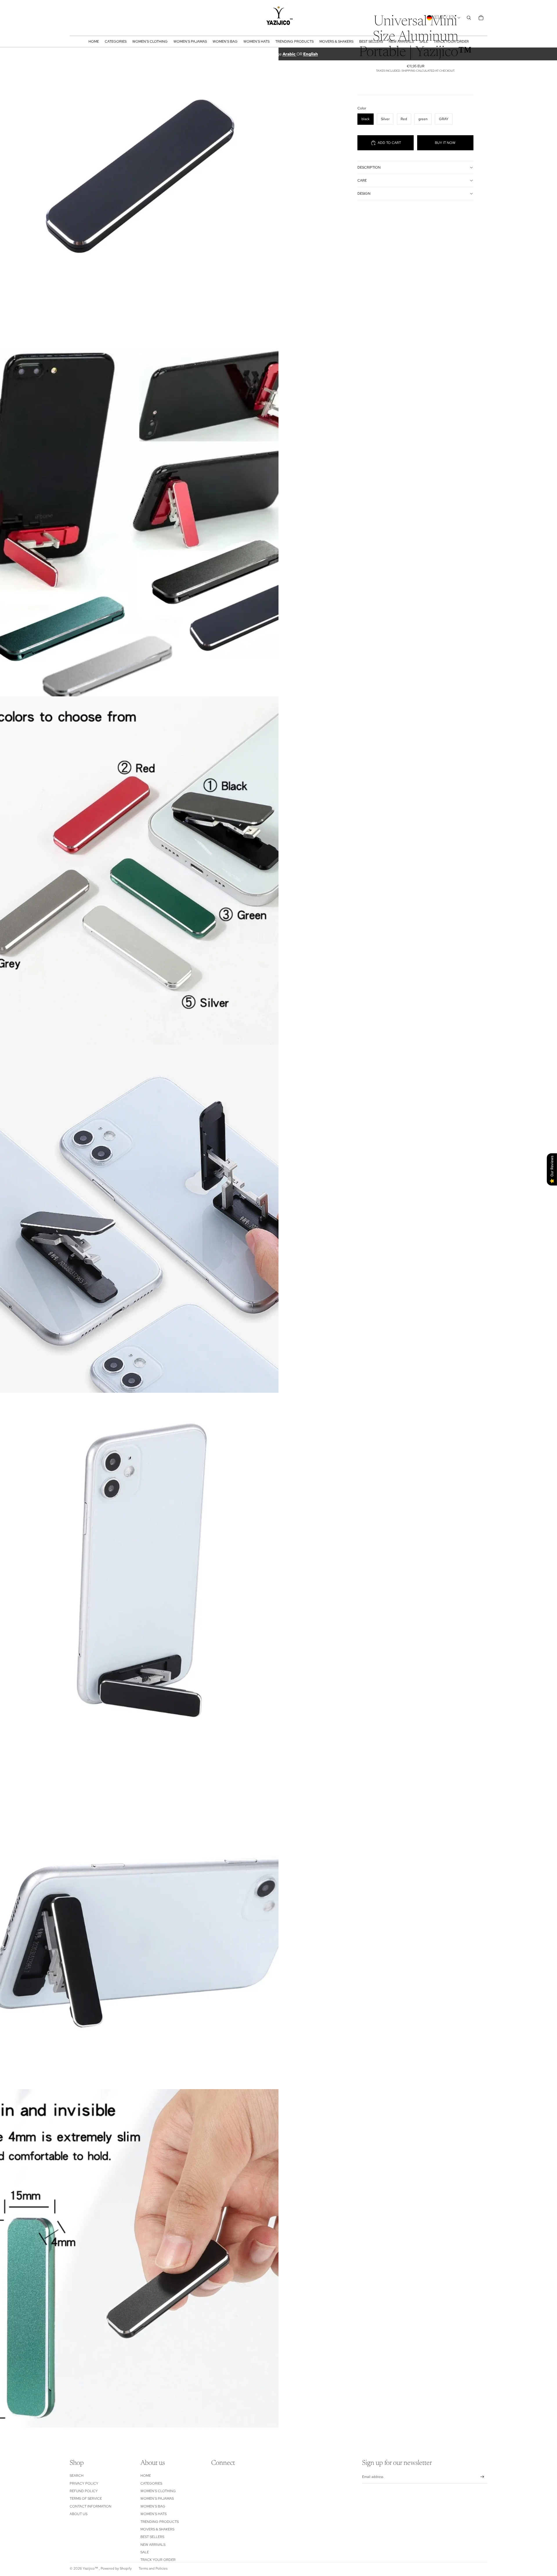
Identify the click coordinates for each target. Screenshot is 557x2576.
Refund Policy (84, 2491)
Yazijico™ (91, 2568)
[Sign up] (482, 2477)
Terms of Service (86, 2499)
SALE (145, 2552)
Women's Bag (153, 2506)
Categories (151, 2483)
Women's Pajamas (157, 2499)
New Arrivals (153, 2545)
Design (364, 194)
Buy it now (445, 143)
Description (369, 167)
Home (146, 2476)
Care (362, 180)
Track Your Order (158, 2560)
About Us (78, 2514)
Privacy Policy (84, 2483)
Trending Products (160, 2522)
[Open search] (469, 18)
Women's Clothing (158, 2491)
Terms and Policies (153, 2568)
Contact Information (91, 2506)
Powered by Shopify (116, 2568)
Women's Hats (153, 2514)
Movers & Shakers (157, 2529)
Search (77, 2476)
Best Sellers (152, 2537)
